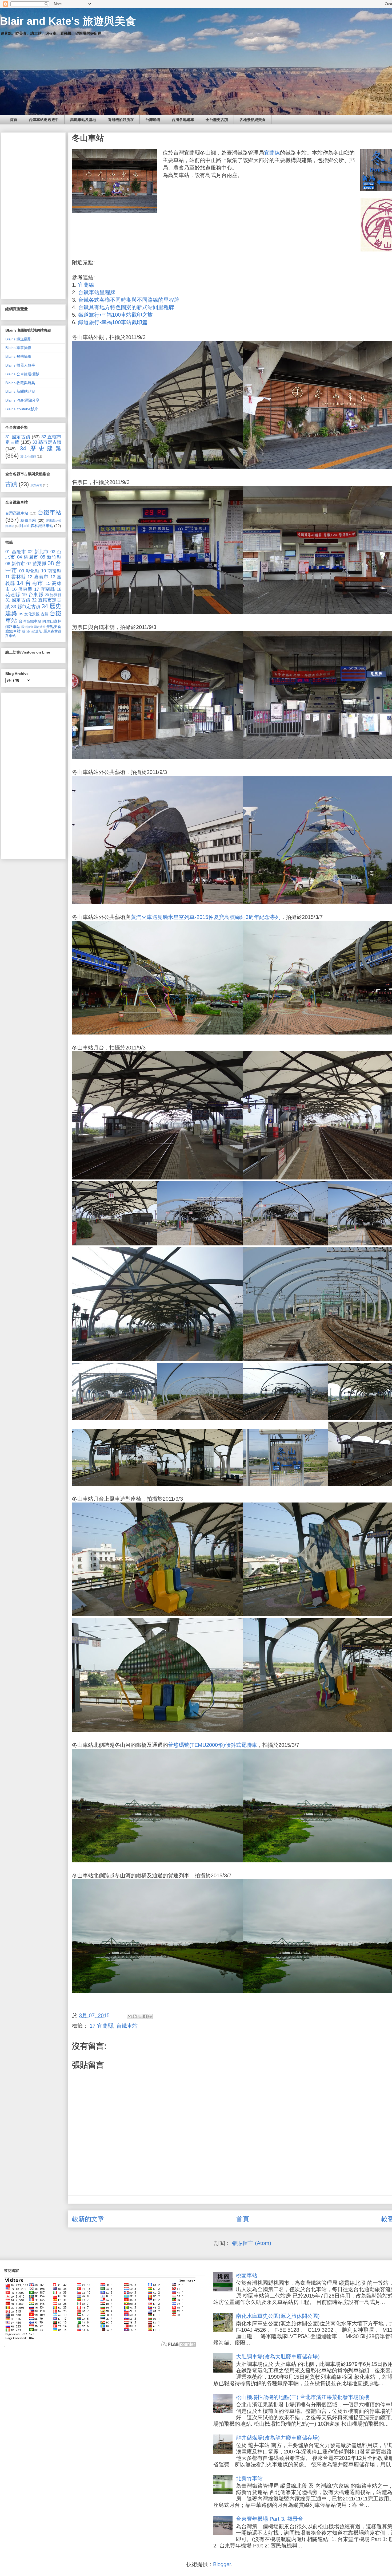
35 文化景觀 (28, 457)
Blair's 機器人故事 (20, 365)
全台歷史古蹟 (217, 120)
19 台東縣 (33, 595)
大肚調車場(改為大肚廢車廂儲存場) (278, 2357)
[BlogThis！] (135, 2016)
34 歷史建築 (41, 448)
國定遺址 (40, 627)
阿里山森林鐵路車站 (36, 526)
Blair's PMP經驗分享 (22, 400)
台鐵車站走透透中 (44, 120)
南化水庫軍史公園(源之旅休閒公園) (278, 2316)
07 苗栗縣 (36, 564)
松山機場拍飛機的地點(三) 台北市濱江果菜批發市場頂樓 (303, 2397)
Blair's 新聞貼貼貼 (20, 391)
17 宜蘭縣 (101, 2026)
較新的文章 (88, 2219)
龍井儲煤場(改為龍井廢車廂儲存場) (278, 2438)
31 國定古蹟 (18, 437)
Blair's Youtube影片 (22, 409)
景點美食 (36, 485)
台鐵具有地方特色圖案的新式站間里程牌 (126, 307)
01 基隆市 (16, 552)
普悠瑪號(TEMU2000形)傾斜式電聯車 (213, 1745)
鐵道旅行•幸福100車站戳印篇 (113, 322)
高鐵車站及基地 (83, 120)
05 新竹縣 (51, 557)
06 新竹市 (15, 564)
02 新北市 (38, 552)
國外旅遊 (27, 627)
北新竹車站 (249, 2478)
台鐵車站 (127, 2026)
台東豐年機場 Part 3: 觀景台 (270, 2519)
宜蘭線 (272, 153)
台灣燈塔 (153, 120)
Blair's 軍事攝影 (18, 348)
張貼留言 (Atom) (252, 2243)
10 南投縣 (51, 571)
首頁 (14, 120)
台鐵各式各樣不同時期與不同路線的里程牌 (129, 300)
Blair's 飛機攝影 (18, 356)
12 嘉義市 (38, 577)
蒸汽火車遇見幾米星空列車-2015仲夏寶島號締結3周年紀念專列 (206, 917)
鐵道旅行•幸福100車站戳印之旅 (115, 315)
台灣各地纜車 (183, 120)
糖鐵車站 (28, 520)
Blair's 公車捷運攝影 (22, 374)
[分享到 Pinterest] (150, 2016)
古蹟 (11, 484)
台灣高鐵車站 (17, 513)
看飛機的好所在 (121, 120)
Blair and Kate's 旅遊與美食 (68, 21)
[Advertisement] (33, 215)
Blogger (222, 2564)
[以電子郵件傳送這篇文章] (130, 2016)
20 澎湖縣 (53, 595)
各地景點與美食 (253, 120)
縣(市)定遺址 (32, 631)
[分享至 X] (140, 2016)
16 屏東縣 (22, 589)
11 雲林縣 (16, 577)
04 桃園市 (28, 557)
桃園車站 (247, 2275)
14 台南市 (30, 583)
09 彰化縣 (29, 571)
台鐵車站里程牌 (97, 292)
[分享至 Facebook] (145, 2016)
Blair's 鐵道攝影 (18, 339)
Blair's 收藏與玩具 (20, 383)
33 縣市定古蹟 (47, 442)
